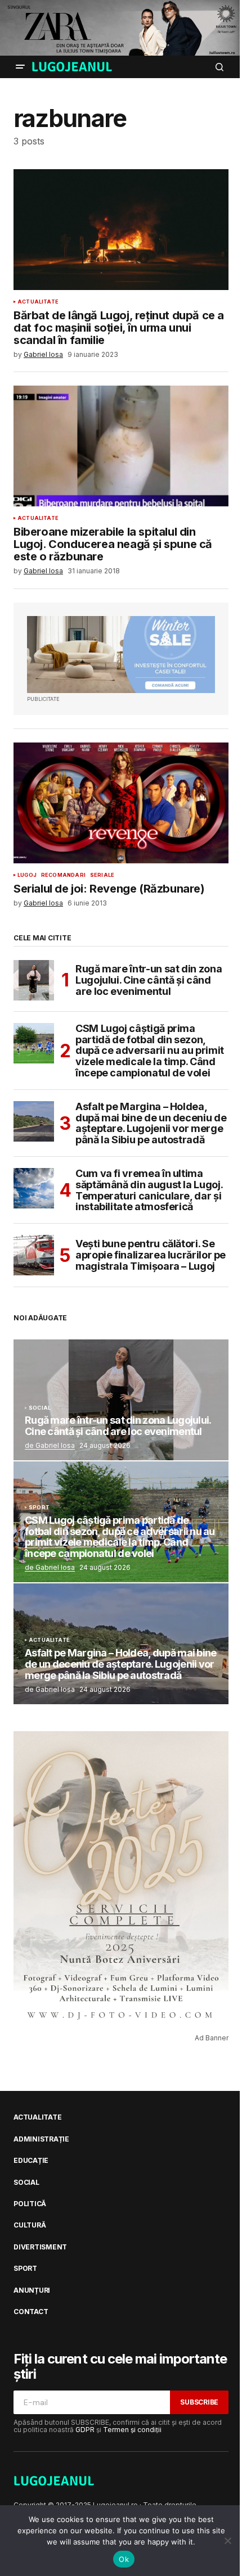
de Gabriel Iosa (50, 1445)
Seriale (102, 875)
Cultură (30, 2225)
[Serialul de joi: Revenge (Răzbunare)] (121, 803)
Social (40, 1408)
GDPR (85, 2430)
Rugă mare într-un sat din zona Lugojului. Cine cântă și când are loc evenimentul (149, 980)
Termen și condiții (132, 2430)
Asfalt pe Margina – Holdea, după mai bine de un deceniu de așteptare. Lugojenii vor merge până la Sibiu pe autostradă (151, 1123)
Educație (31, 2161)
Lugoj (27, 875)
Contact (31, 2312)
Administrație (41, 2139)
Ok (124, 2559)
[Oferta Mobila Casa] (121, 655)
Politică (30, 2204)
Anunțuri (32, 2290)
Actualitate (38, 302)
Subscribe (199, 2402)
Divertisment (40, 2247)
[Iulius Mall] (121, 28)
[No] (228, 2541)
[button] (20, 67)
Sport (39, 1507)
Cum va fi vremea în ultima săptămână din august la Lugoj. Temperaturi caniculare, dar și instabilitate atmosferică (149, 1190)
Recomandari (63, 875)
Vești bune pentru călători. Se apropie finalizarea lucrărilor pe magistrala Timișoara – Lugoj (151, 1255)
